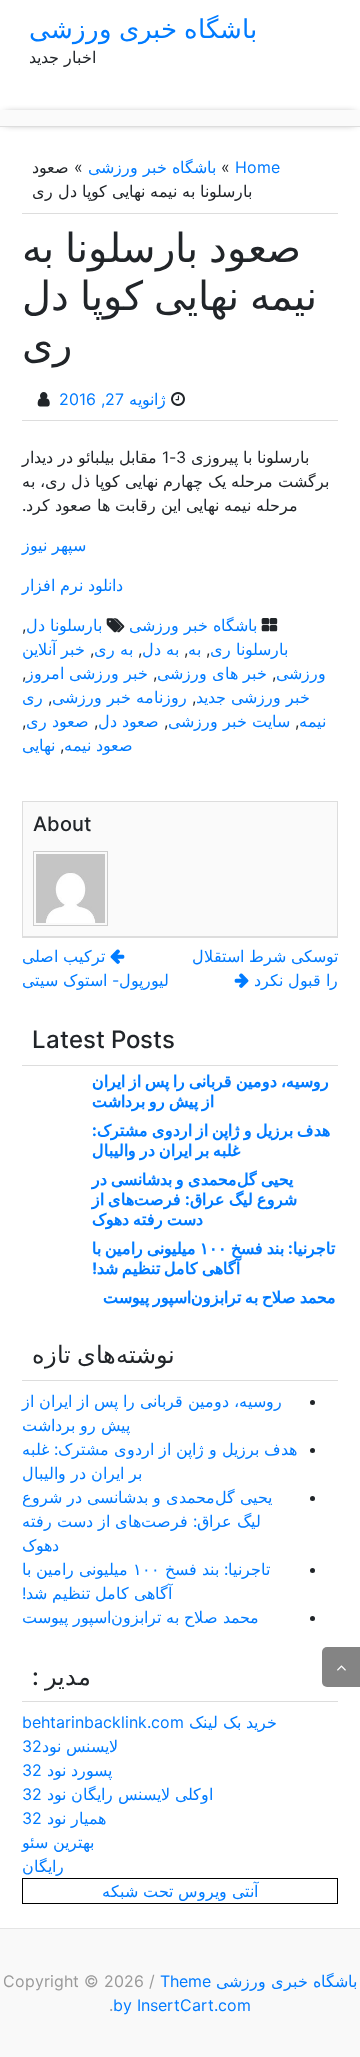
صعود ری (57, 721)
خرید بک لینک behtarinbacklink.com (149, 1722)
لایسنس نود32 (70, 1746)
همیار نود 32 (64, 1818)
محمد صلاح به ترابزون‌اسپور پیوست (219, 1297)
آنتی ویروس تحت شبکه (180, 1891)
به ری (113, 649)
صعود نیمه (98, 745)
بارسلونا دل (64, 625)
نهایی (38, 745)
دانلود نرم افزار (72, 585)
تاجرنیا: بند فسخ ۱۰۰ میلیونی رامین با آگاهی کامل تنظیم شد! (213, 1258)
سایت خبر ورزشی (229, 721)
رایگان (43, 1866)
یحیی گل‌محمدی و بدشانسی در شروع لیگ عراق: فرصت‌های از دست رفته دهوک (194, 1199)
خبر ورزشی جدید (253, 697)
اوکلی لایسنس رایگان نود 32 (117, 1794)
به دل (160, 649)
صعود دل (128, 721)
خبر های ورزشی (212, 673)
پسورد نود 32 (67, 1770)
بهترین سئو (58, 1842)
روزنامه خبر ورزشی (119, 697)
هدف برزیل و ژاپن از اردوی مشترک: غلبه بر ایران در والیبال (211, 1140)
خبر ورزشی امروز (87, 673)
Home (257, 167)
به (194, 649)
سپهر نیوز (54, 545)
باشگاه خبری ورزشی (143, 28)
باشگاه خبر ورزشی (152, 167)
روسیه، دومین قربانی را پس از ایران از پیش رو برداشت (210, 1091)
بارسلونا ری (249, 649)
